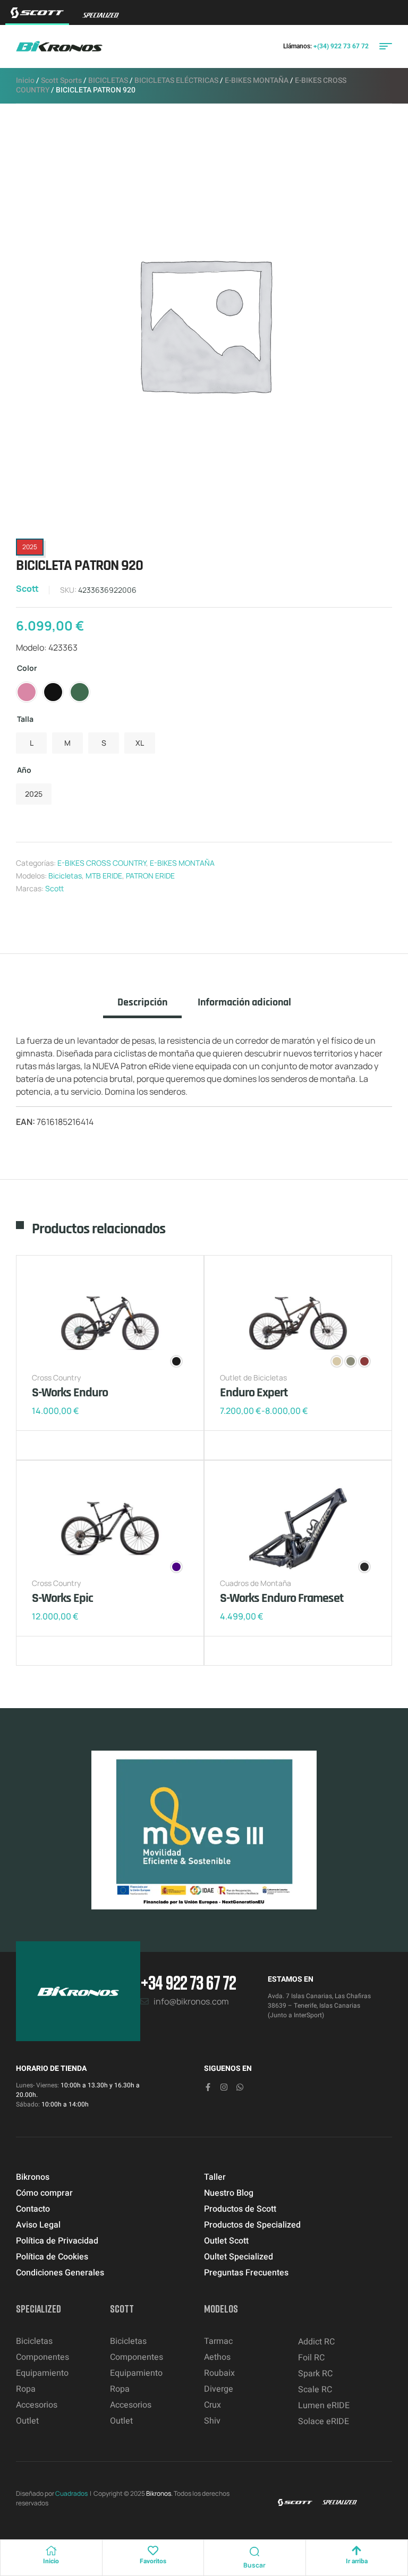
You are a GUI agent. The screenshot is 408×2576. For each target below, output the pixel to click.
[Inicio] (51, 2551)
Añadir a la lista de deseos (42, 1445)
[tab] (142, 1007)
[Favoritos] (153, 2551)
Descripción (142, 1003)
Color (27, 668)
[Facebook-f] (208, 2087)
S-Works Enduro (70, 1393)
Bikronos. (159, 2493)
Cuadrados (71, 2493)
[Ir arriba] (356, 2551)
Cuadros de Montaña (256, 1583)
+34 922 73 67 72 (188, 1982)
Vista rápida (74, 1445)
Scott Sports (61, 80)
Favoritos (153, 2561)
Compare (58, 1445)
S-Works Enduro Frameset (282, 1598)
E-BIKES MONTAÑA (257, 80)
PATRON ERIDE (150, 876)
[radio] (27, 692)
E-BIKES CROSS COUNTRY (102, 863)
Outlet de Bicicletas (253, 1377)
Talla (25, 719)
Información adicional (244, 1003)
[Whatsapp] (240, 2087)
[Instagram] (224, 2087)
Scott (27, 588)
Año (24, 770)
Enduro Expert (254, 1393)
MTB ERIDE (104, 876)
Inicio (25, 80)
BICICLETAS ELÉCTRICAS (176, 80)
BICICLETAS (108, 80)
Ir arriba (357, 2561)
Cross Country (56, 1377)
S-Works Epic (62, 1598)
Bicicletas (65, 876)
